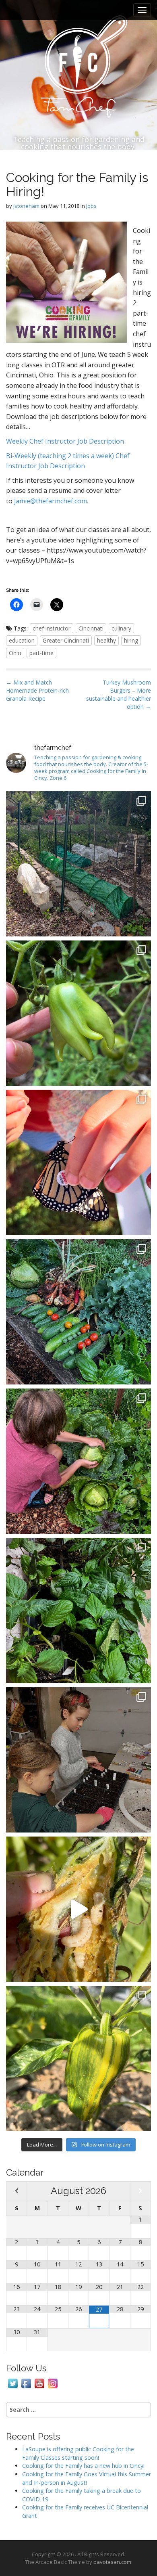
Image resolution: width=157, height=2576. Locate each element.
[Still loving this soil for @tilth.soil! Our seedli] (78, 1611)
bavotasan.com (112, 2562)
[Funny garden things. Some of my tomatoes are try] (78, 1013)
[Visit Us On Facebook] (26, 2383)
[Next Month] (140, 2191)
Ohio (15, 653)
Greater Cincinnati (66, 640)
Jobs (91, 206)
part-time (41, 653)
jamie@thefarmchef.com (51, 501)
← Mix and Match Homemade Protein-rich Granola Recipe (37, 690)
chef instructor (52, 628)
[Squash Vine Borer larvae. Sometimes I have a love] (78, 1909)
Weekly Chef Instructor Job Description (65, 441)
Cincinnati (91, 628)
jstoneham (26, 206)
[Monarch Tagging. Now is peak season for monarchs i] (78, 1162)
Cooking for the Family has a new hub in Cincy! (83, 2466)
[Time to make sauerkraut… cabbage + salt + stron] (78, 1461)
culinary (121, 628)
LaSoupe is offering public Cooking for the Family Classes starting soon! (78, 2453)
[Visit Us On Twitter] (13, 2383)
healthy (106, 640)
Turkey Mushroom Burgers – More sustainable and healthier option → (119, 694)
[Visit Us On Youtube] (39, 2383)
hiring (131, 640)
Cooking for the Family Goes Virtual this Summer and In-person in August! (87, 2478)
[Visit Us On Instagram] (53, 2383)
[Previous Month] (17, 2191)
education (22, 640)
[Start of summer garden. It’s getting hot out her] (78, 2059)
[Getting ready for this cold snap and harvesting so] (78, 864)
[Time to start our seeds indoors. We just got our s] (78, 1760)
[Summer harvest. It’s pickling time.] (78, 1312)
